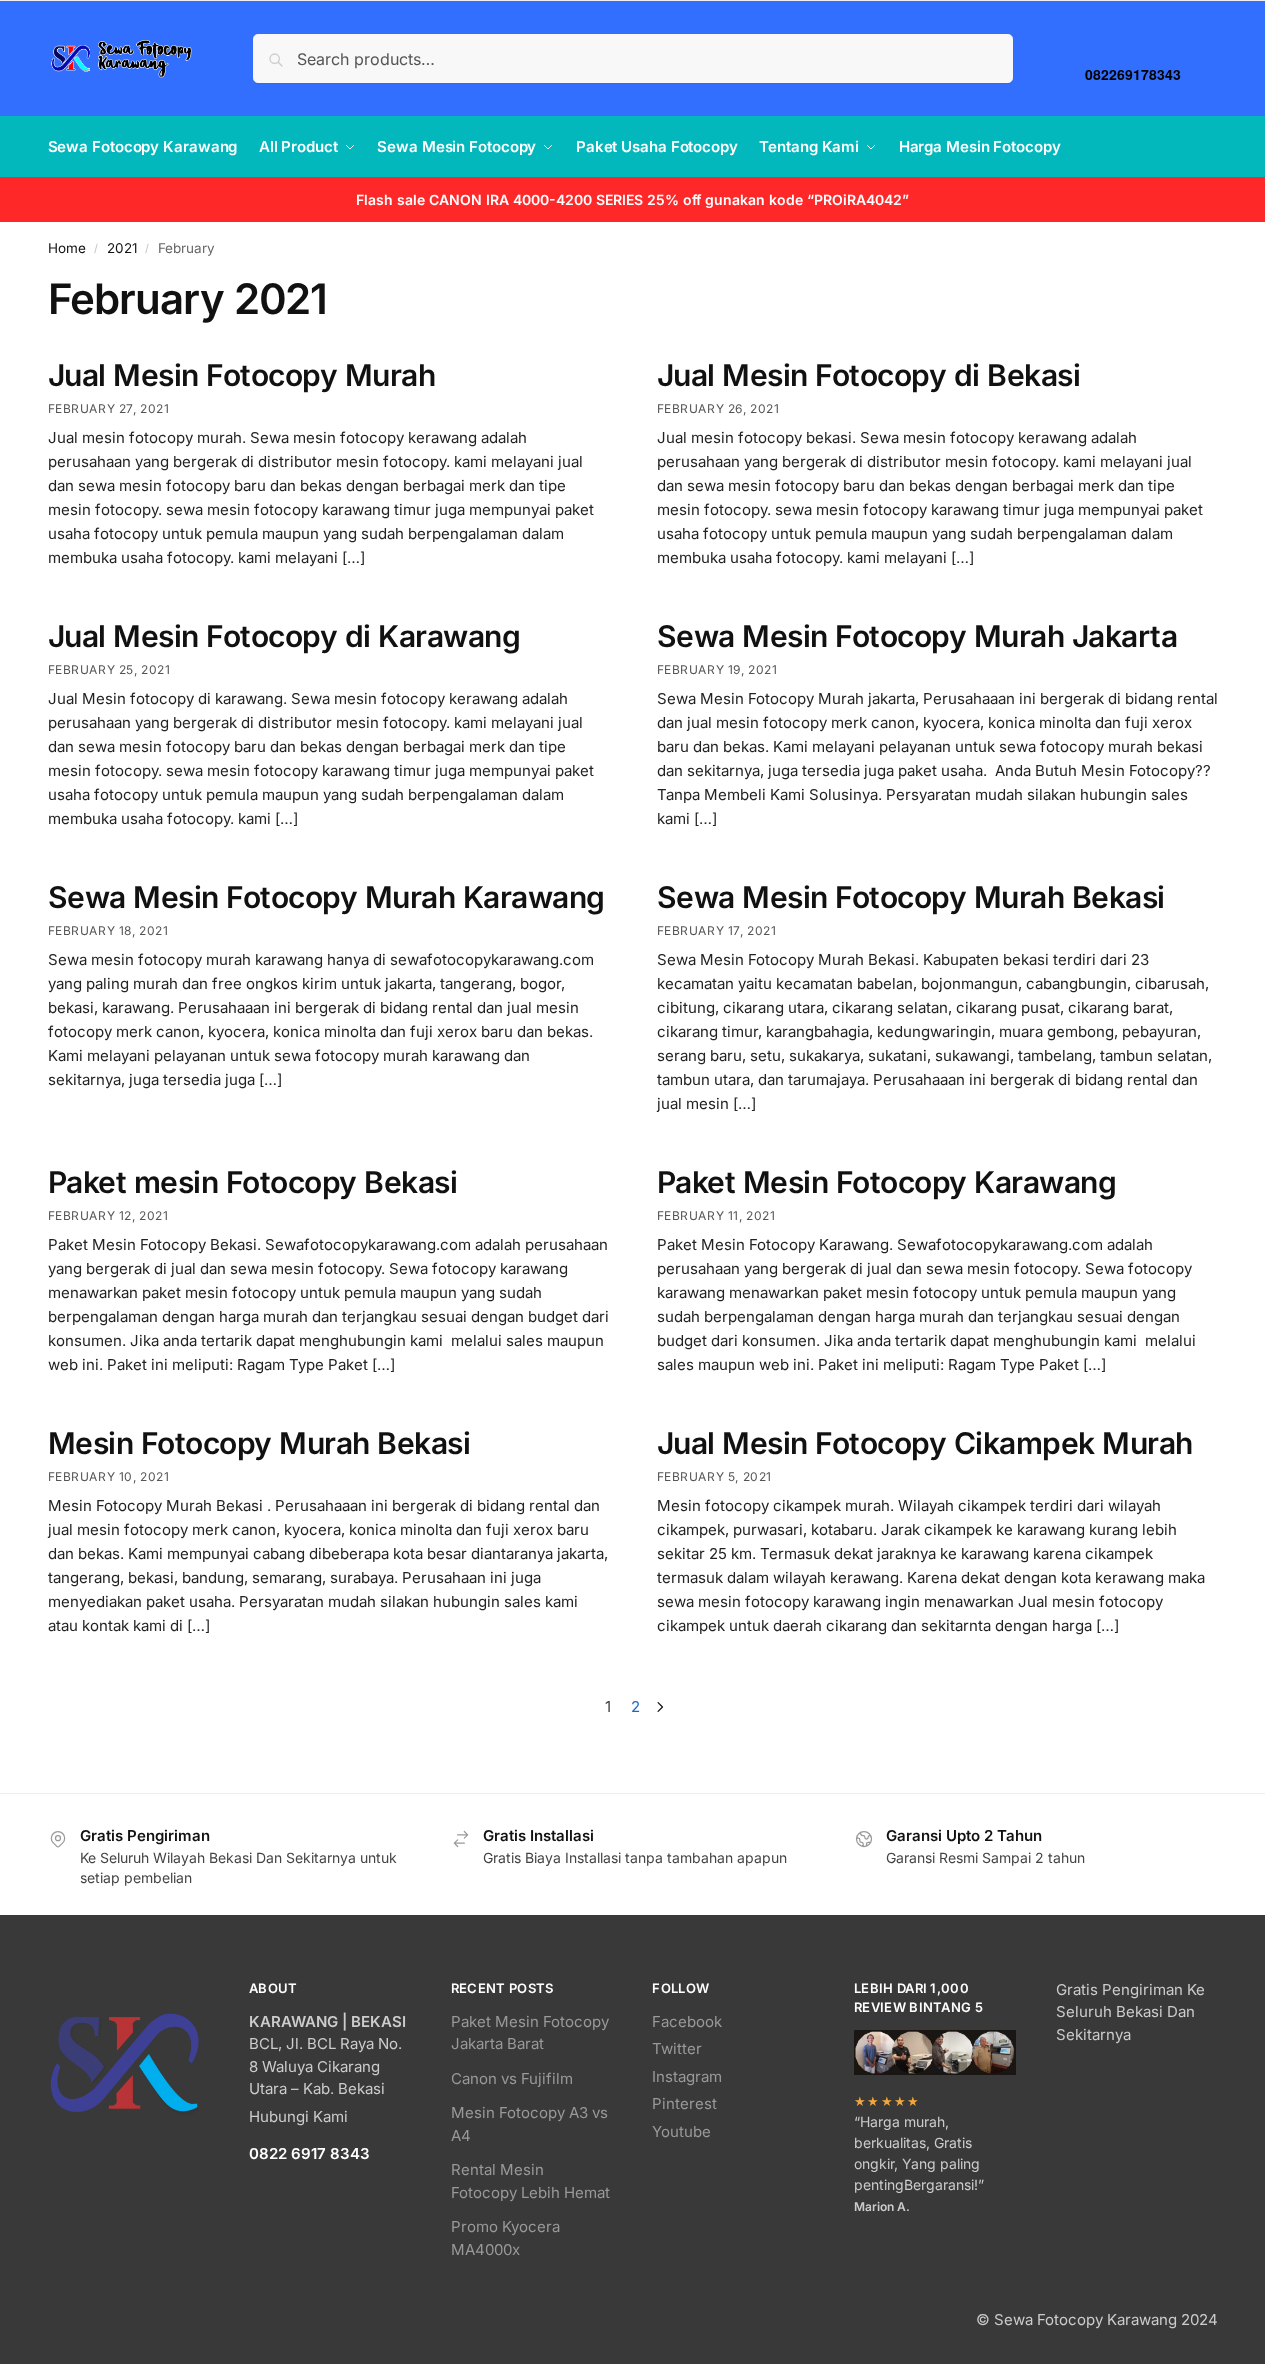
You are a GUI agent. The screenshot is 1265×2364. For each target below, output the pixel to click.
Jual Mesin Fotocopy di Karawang (284, 636)
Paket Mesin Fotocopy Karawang (887, 1182)
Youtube (681, 2131)
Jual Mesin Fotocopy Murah (242, 375)
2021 (122, 248)
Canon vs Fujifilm (512, 2078)
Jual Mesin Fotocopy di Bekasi (869, 375)
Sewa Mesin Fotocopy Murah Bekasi (911, 897)
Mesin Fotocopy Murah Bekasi (259, 1443)
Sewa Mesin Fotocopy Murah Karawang (326, 897)
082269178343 (1133, 73)
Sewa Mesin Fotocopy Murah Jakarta (917, 636)
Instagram (687, 2076)
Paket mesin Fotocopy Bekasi (253, 1182)
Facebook (687, 2021)
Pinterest (684, 2103)
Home (67, 248)
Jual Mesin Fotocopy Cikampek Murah (925, 1443)
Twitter (677, 2048)
